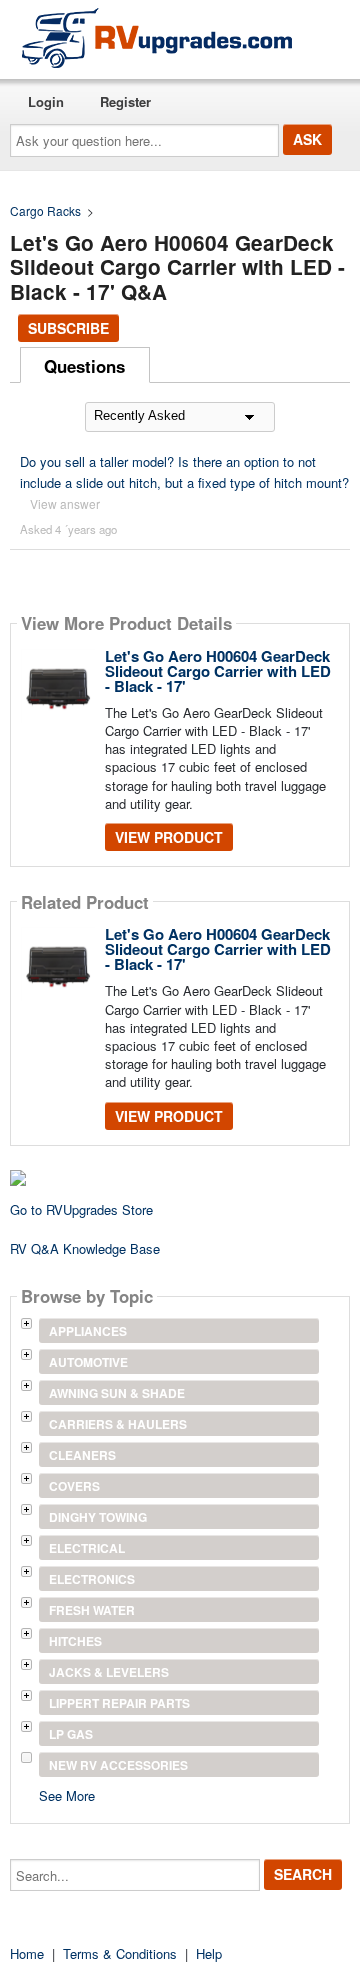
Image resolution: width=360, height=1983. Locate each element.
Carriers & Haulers (118, 1424)
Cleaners (82, 1455)
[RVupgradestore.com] (157, 37)
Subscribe (68, 328)
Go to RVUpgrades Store (81, 1209)
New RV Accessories (118, 1765)
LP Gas (71, 1734)
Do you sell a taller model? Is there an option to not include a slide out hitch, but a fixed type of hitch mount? (184, 472)
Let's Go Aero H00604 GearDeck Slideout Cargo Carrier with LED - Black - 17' (218, 671)
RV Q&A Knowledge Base (85, 1248)
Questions (84, 366)
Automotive (88, 1362)
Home (27, 1953)
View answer (65, 503)
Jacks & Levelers (109, 1672)
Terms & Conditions (120, 1953)
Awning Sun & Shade (117, 1393)
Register (125, 101)
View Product (169, 837)
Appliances (88, 1331)
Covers (74, 1486)
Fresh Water (92, 1610)
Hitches (75, 1641)
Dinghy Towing (98, 1517)
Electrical (87, 1548)
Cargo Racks (45, 210)
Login (46, 101)
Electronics (92, 1579)
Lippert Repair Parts (119, 1703)
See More (67, 1794)
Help (209, 1953)
